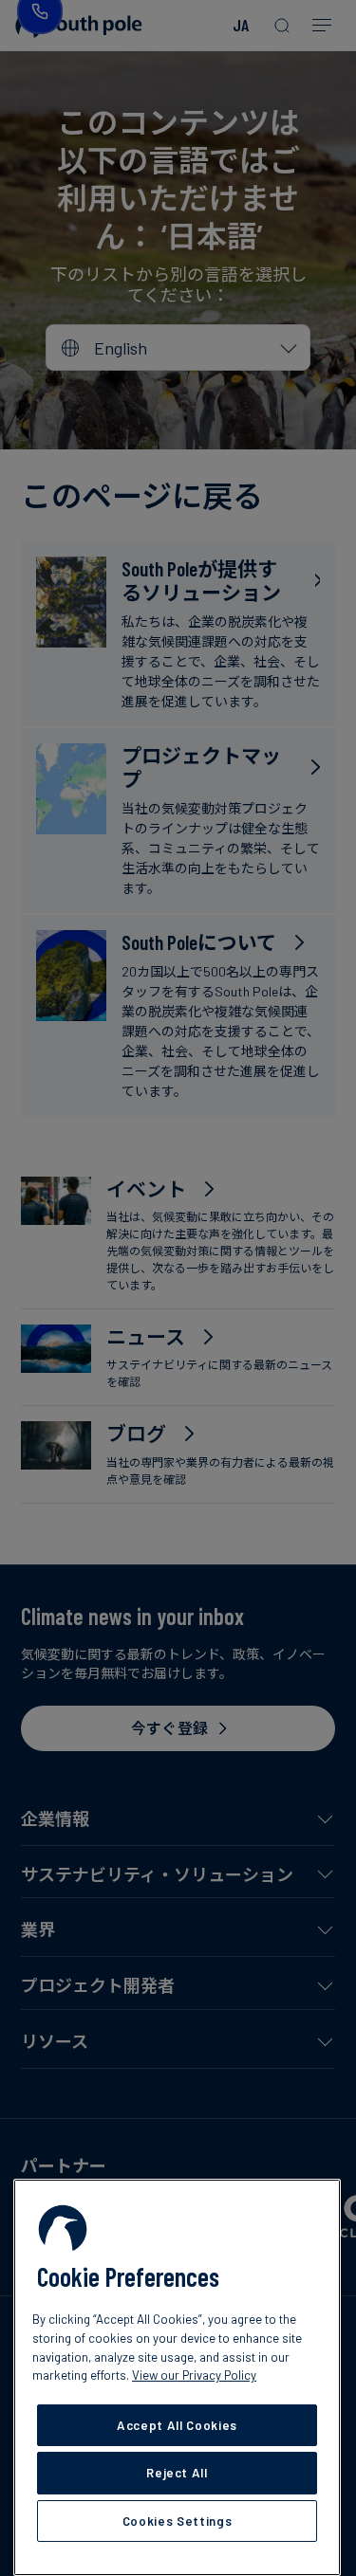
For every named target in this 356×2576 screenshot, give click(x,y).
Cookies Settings (178, 2521)
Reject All (177, 2473)
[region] (177, 2377)
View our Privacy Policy (194, 2375)
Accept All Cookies (177, 2425)
